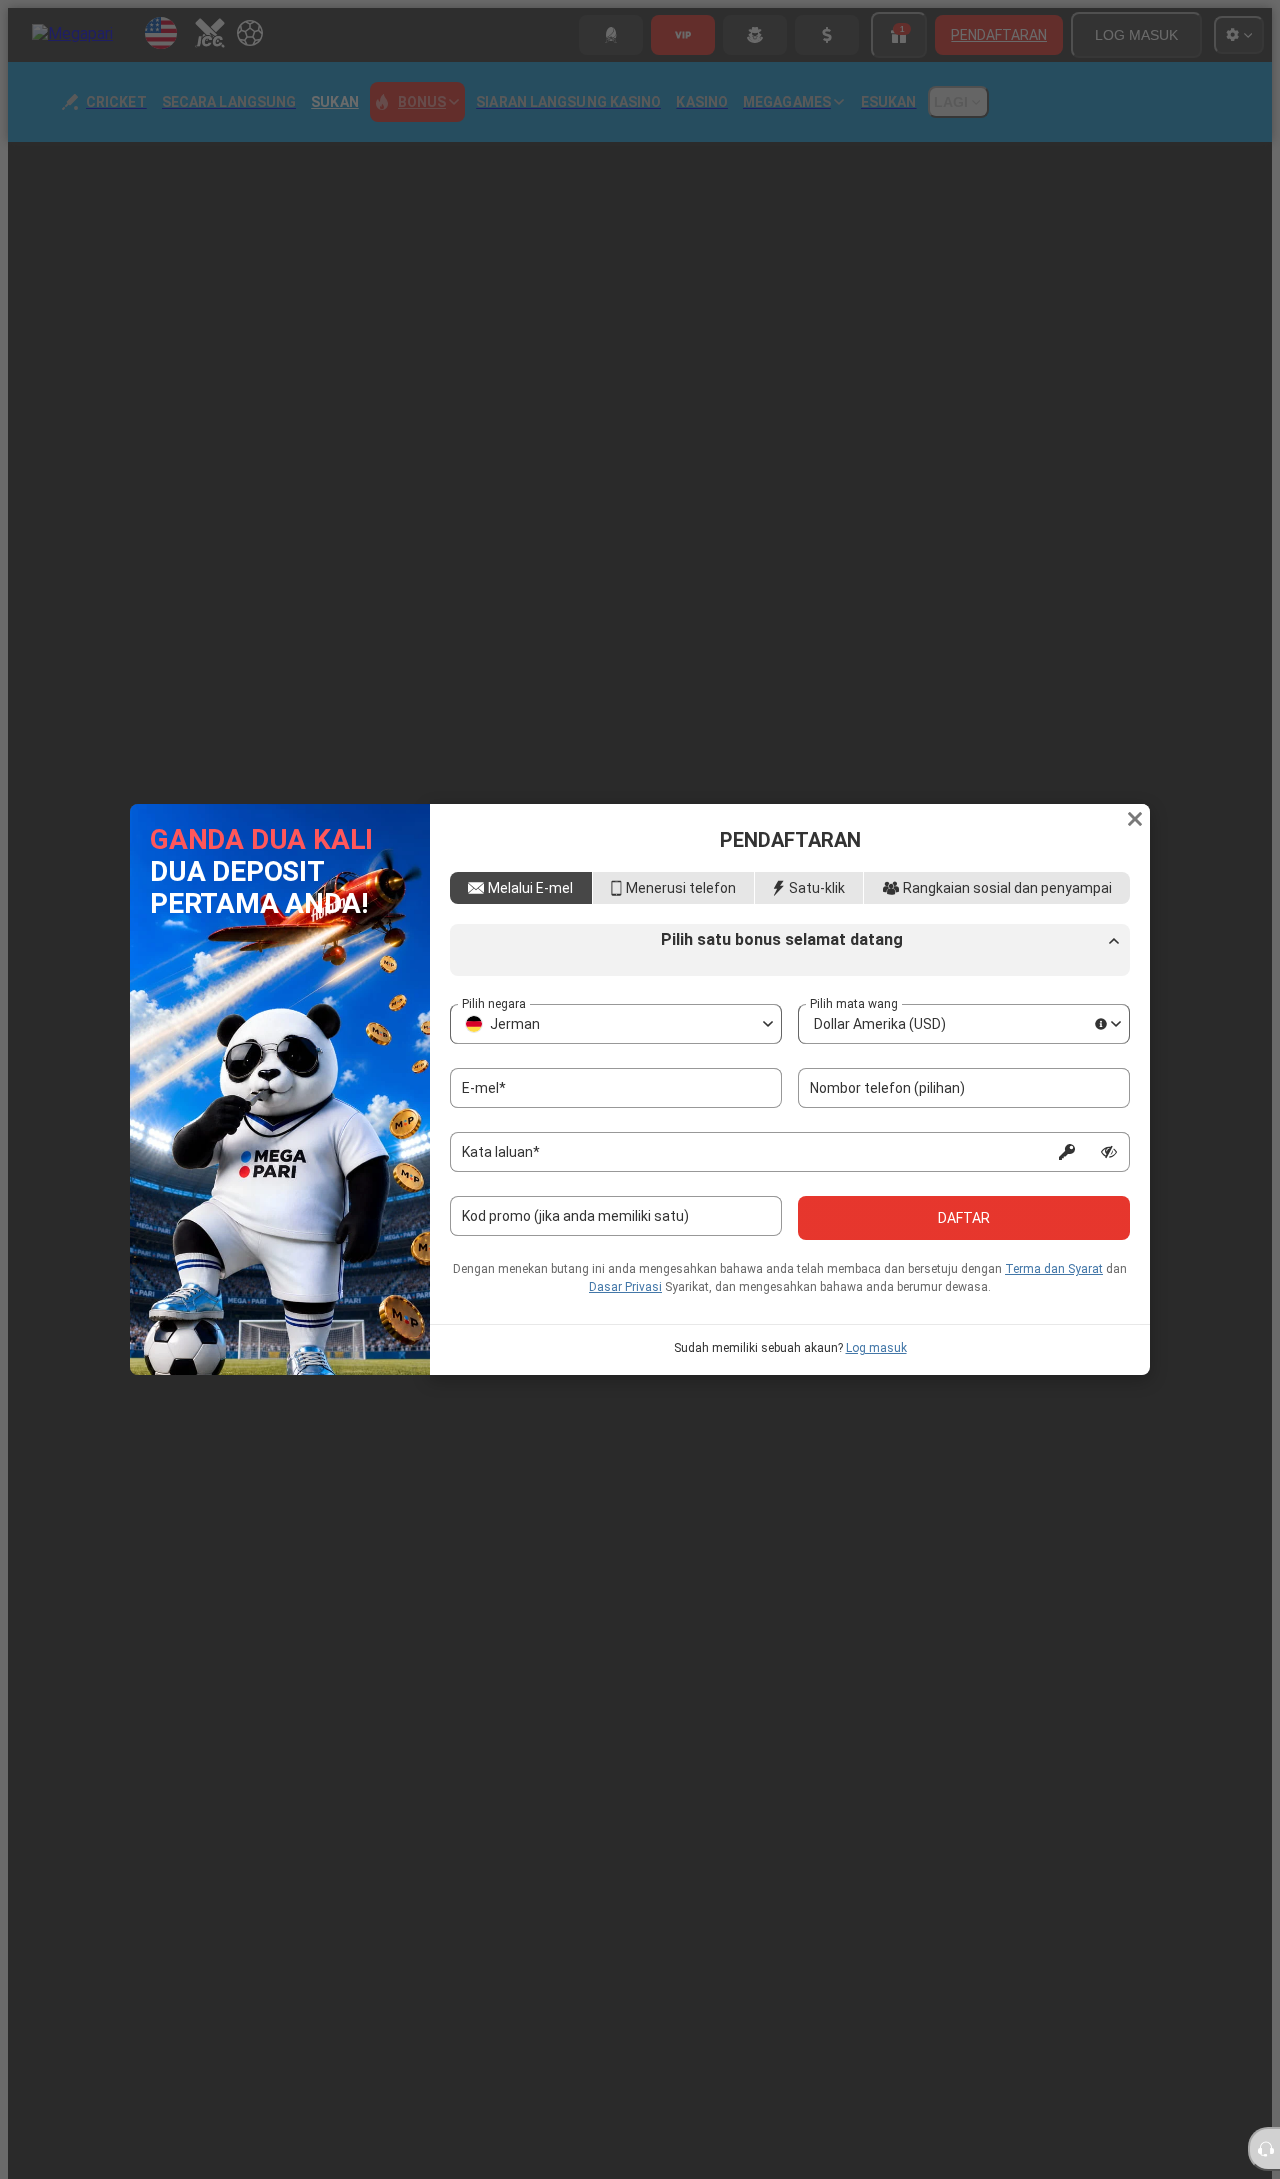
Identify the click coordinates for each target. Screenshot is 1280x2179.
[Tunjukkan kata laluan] (1109, 1219)
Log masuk (876, 1415)
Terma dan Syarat (1054, 1336)
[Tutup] (1135, 753)
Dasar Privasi (625, 1354)
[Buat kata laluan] (1067, 1219)
